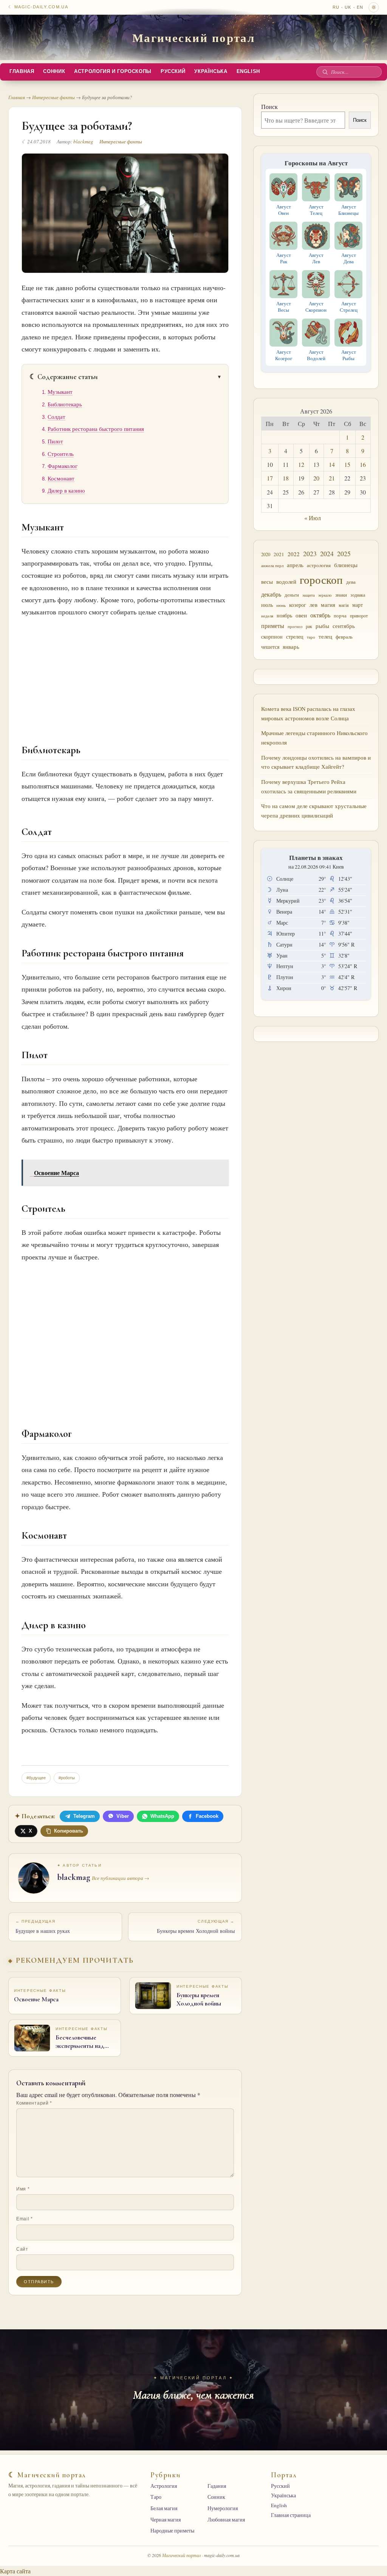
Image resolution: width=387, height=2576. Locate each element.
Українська (211, 72)
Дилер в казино (66, 490)
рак (309, 626)
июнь (281, 605)
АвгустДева (349, 258)
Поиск (269, 106)
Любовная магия (226, 2520)
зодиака (358, 595)
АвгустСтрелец (349, 307)
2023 (310, 553)
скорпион (272, 637)
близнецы (346, 565)
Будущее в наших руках (43, 1927)
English (248, 72)
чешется (270, 647)
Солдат (57, 417)
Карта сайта (15, 2571)
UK (348, 7)
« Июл (313, 518)
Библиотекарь (65, 404)
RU (336, 7)
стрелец (295, 637)
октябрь (320, 615)
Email (25, 2219)
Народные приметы (172, 2531)
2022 (294, 554)
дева (351, 582)
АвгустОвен (284, 210)
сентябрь (344, 626)
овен (301, 615)
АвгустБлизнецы (348, 210)
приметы (273, 626)
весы (267, 582)
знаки (341, 595)
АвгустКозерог (284, 355)
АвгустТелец (316, 210)
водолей (286, 581)
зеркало (325, 595)
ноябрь (284, 615)
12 (301, 464)
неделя (267, 616)
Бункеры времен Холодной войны (196, 1927)
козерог (298, 605)
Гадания (217, 2486)
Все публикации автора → (121, 1878)
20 (316, 478)
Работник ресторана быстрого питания (96, 429)
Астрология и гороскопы (113, 72)
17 (270, 478)
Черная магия (166, 2520)
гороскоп (321, 579)
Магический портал (194, 37)
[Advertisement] (125, 674)
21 (332, 478)
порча (340, 616)
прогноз (295, 626)
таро (311, 637)
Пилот (55, 441)
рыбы (322, 626)
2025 (344, 554)
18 (286, 478)
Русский (173, 72)
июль (267, 605)
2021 (279, 554)
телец (325, 637)
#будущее (36, 1778)
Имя (23, 2189)
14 (332, 464)
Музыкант (60, 392)
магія (344, 605)
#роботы (67, 1778)
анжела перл (272, 565)
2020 (266, 554)
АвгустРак (284, 258)
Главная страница (291, 2515)
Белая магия (164, 2508)
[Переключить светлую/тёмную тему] (374, 7)
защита (309, 595)
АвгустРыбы (349, 355)
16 (363, 464)
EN (360, 7)
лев (313, 605)
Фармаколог (63, 466)
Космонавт (61, 478)
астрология (319, 565)
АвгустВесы (284, 307)
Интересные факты (53, 97)
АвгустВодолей (316, 355)
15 (347, 464)
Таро (156, 2497)
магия (328, 605)
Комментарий (34, 2103)
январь (291, 647)
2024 (327, 553)
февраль (344, 637)
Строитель (61, 454)
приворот (359, 616)
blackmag (83, 141)
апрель (295, 565)
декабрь (271, 594)
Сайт (22, 2249)
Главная (22, 72)
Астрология (164, 2486)
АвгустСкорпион (316, 307)
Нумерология (223, 2508)
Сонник (54, 72)
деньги (292, 595)
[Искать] (325, 72)
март (358, 605)
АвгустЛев (316, 258)
